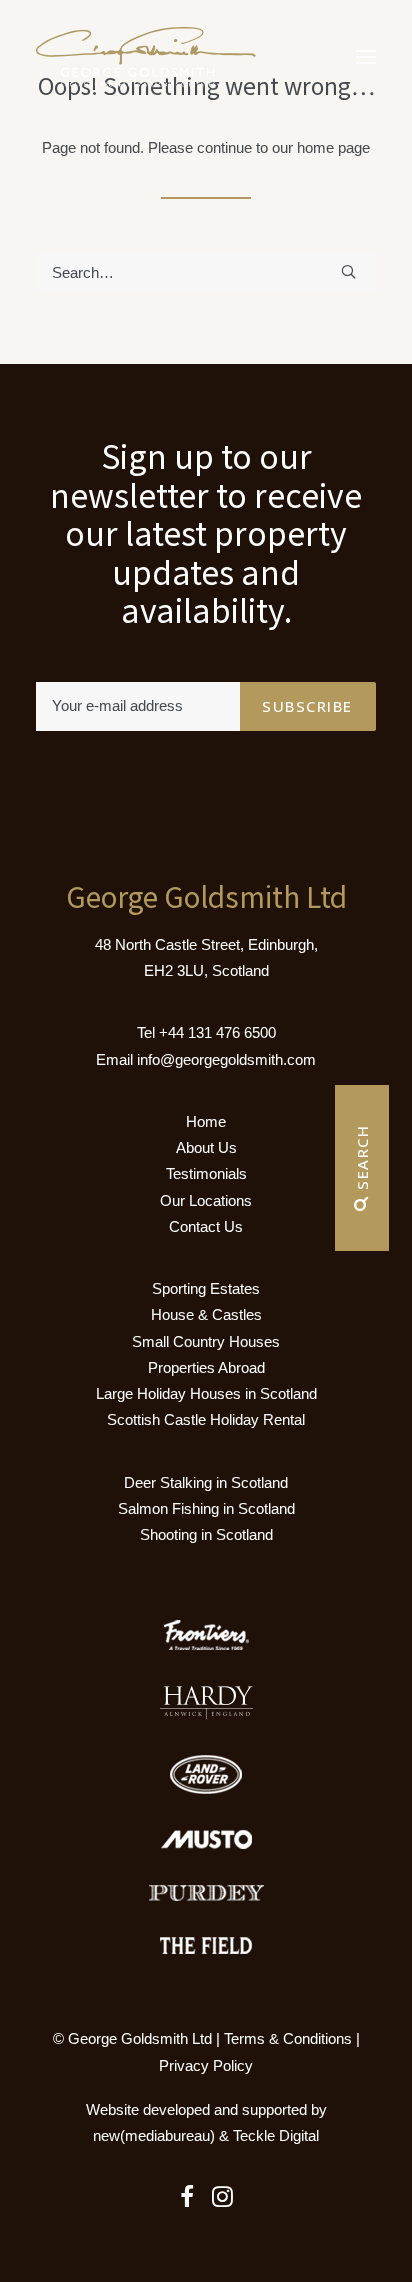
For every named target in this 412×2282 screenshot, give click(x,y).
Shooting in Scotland (206, 1534)
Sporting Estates (206, 1288)
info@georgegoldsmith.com (226, 1059)
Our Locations (206, 1200)
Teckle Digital (276, 2135)
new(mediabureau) (154, 2135)
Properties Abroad (206, 1367)
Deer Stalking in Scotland (206, 1482)
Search (362, 1160)
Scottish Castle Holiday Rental (206, 1419)
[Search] (206, 272)
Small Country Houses (206, 1341)
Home (206, 1121)
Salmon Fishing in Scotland (206, 1508)
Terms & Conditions (288, 2038)
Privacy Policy (206, 2065)
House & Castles (206, 1314)
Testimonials (206, 1173)
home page (333, 147)
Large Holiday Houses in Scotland (206, 1393)
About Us (206, 1147)
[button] (366, 57)
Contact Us (206, 1226)
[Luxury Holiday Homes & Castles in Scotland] (146, 57)
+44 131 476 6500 (217, 1032)
